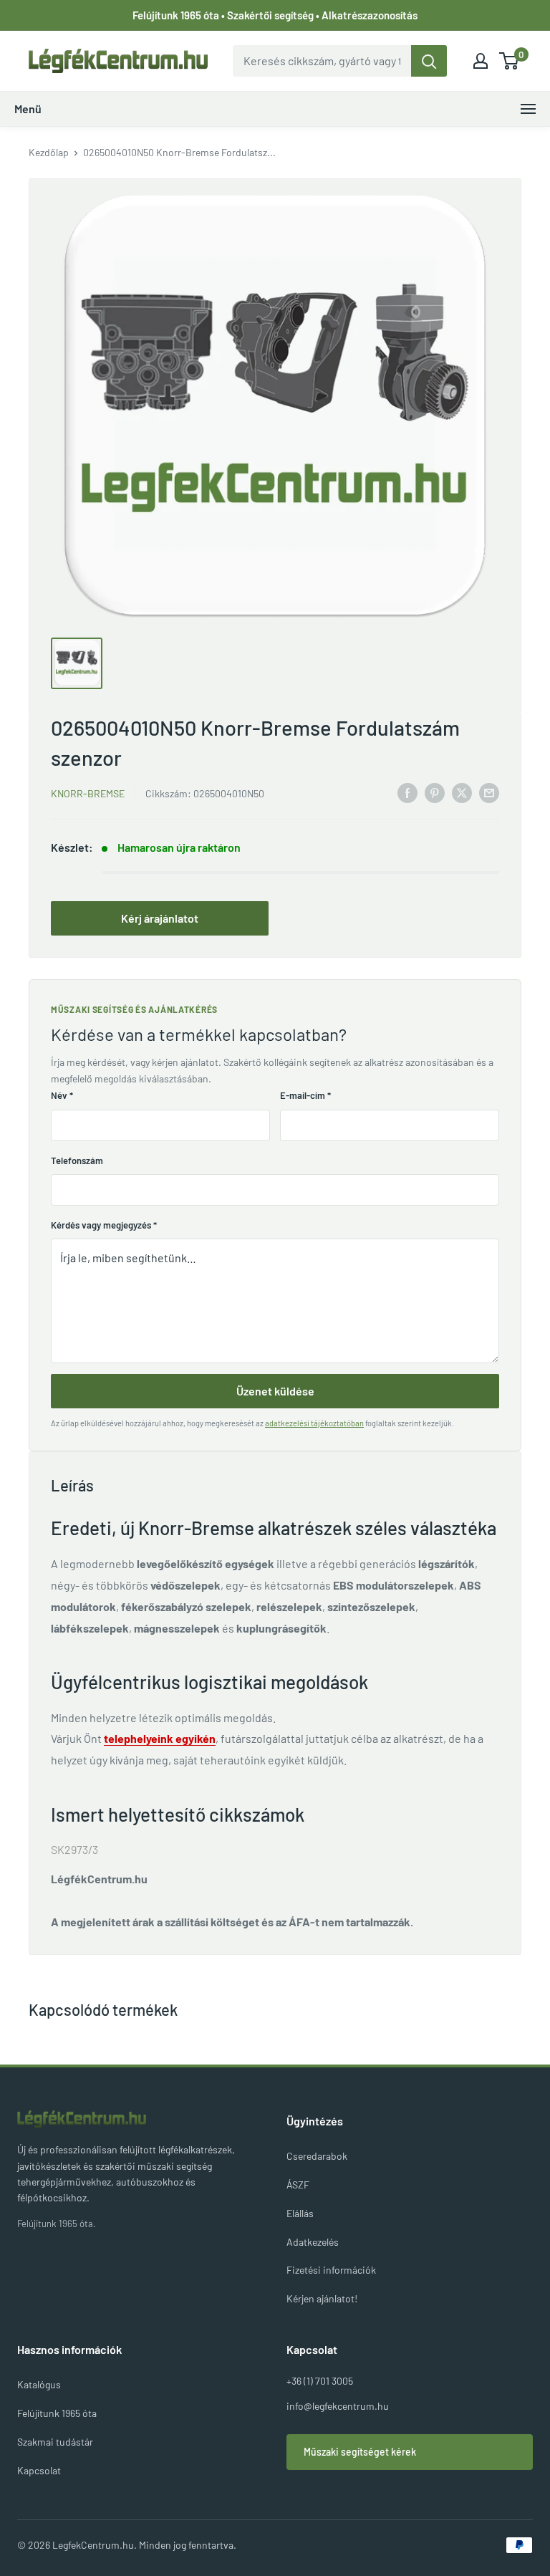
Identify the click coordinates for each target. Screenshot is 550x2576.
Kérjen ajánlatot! (322, 2298)
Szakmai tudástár (55, 2442)
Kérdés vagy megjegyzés (104, 1225)
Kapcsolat (39, 2470)
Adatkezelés (313, 2242)
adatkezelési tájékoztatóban (314, 1423)
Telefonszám (77, 1160)
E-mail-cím (305, 1095)
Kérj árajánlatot (160, 918)
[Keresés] (429, 61)
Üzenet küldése (275, 1391)
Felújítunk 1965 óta (57, 2413)
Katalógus (39, 2384)
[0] (510, 61)
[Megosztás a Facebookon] (407, 792)
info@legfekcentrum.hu (338, 2406)
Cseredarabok (317, 2156)
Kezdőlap (49, 152)
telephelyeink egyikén (160, 1738)
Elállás (300, 2213)
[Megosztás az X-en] (462, 792)
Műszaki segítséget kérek (360, 2452)
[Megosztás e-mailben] (489, 792)
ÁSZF (298, 2185)
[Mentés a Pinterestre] (435, 792)
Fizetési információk (331, 2270)
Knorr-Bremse (88, 793)
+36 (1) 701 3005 (320, 2381)
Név (62, 1095)
